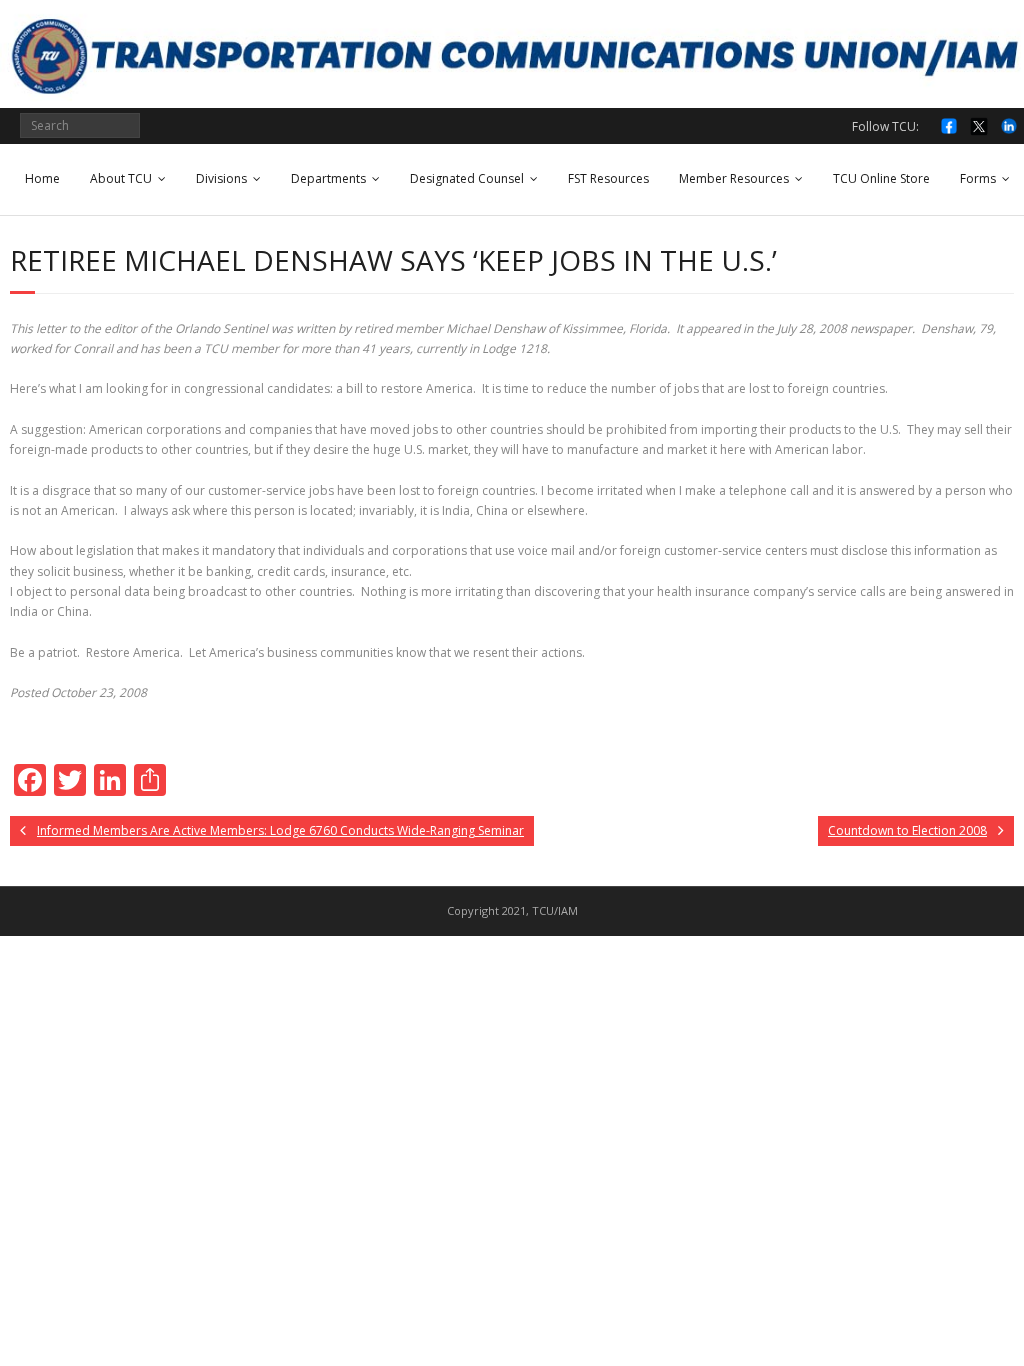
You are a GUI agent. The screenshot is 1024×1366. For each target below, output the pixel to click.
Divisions (221, 178)
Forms (978, 178)
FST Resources (608, 178)
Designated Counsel (467, 178)
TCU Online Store (881, 178)
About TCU (121, 178)
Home (42, 178)
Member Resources (734, 178)
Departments (328, 178)
